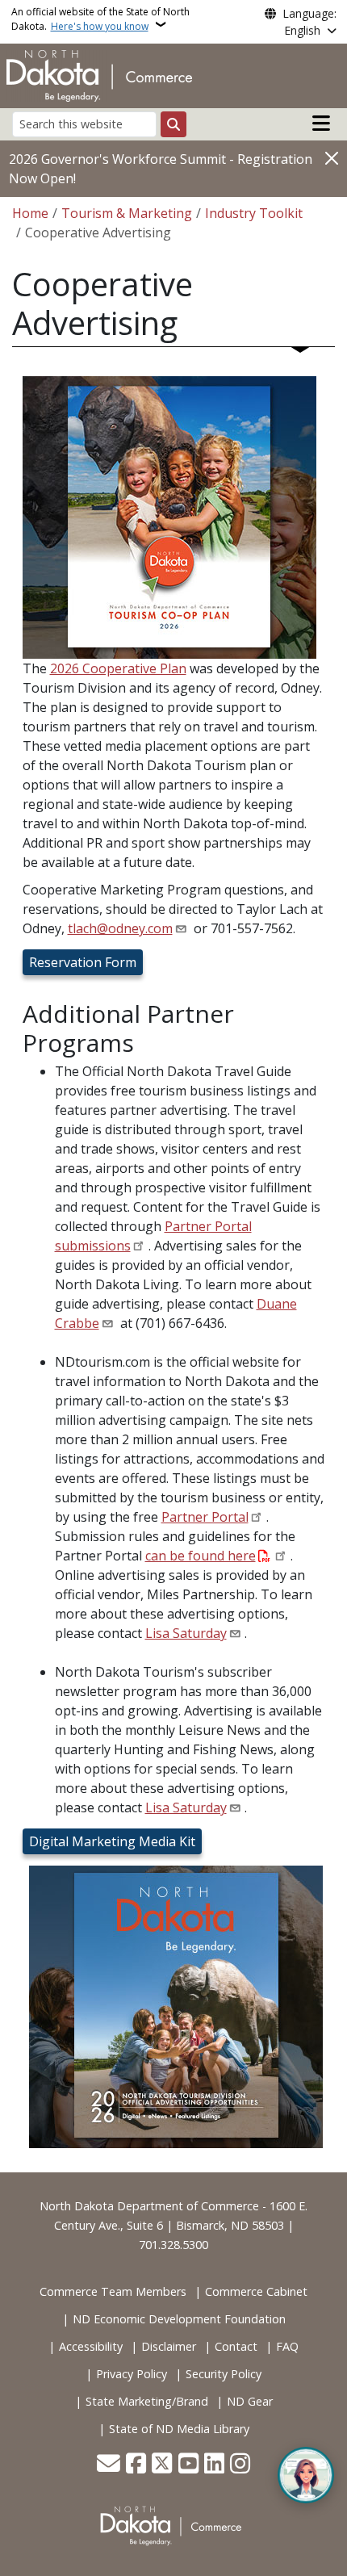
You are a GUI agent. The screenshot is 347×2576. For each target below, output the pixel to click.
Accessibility (91, 2346)
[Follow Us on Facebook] (136, 2465)
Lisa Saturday (186, 1633)
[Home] (99, 74)
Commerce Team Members (113, 2291)
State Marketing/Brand (147, 2401)
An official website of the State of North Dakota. (100, 19)
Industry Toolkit (254, 213)
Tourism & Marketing (127, 213)
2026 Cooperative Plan (118, 668)
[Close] (332, 158)
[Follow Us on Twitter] (162, 2465)
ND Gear (250, 2401)
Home (30, 213)
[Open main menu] (321, 124)
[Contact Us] (109, 2465)
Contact (236, 2346)
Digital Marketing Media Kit (112, 1841)
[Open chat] (306, 2475)
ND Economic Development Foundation (179, 2319)
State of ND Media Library (179, 2429)
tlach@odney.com (120, 928)
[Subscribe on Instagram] (240, 2465)
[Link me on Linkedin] (214, 2465)
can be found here (201, 1556)
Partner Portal (205, 1517)
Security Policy (224, 2374)
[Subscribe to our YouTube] (188, 2465)
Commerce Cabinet (256, 2291)
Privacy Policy (132, 2374)
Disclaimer (169, 2346)
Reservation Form (83, 962)
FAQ (287, 2346)
